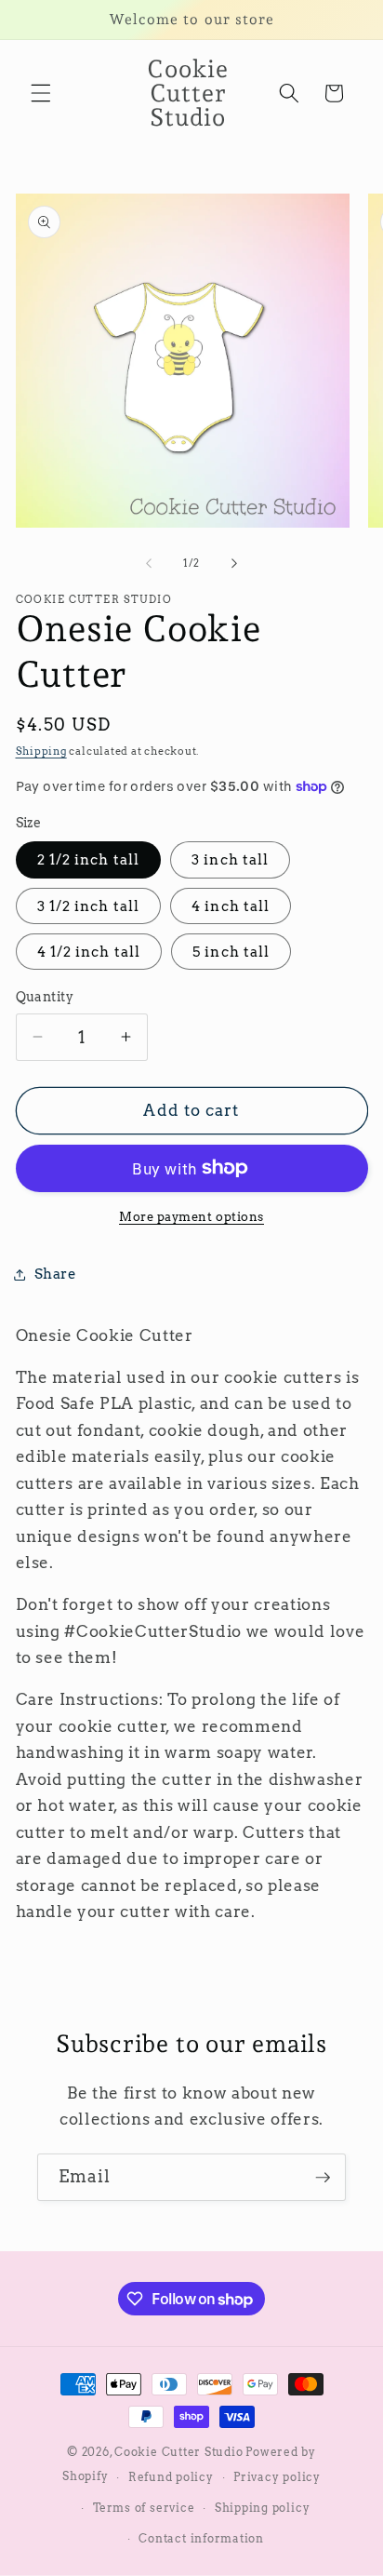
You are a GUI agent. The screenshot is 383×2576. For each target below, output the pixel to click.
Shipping (41, 751)
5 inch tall (231, 952)
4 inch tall (231, 906)
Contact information (201, 2538)
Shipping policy (263, 2508)
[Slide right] (234, 563)
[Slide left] (149, 563)
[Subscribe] (323, 2178)
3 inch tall (230, 859)
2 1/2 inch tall (89, 859)
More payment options (191, 1216)
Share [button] (56, 1274)
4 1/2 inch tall (89, 952)
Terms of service (144, 2508)
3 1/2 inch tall (89, 906)
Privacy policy (277, 2477)
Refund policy (171, 2477)
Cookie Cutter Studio (178, 2452)
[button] (41, 93)
